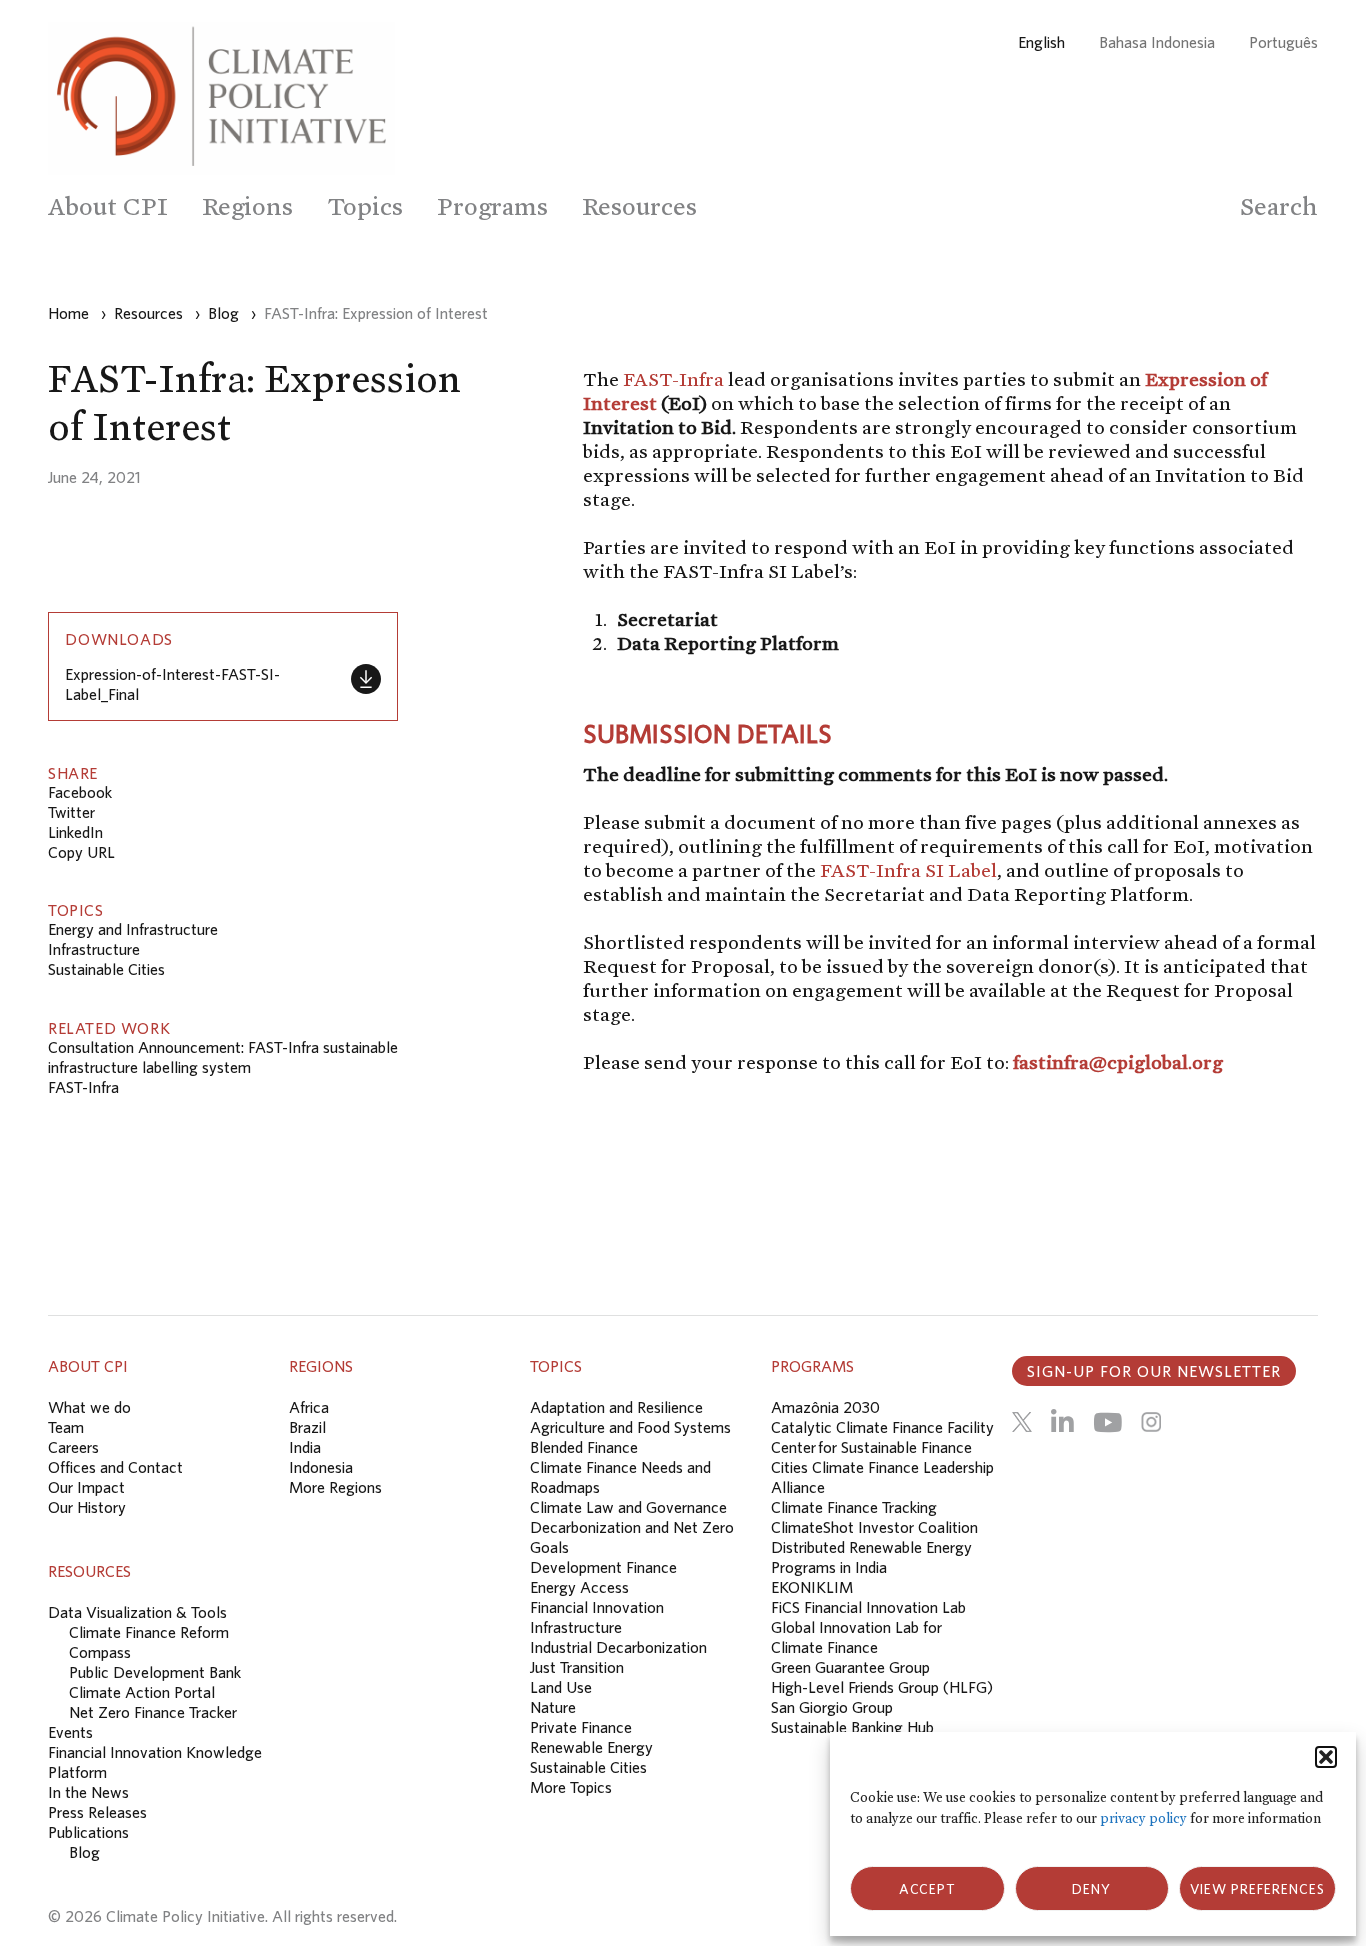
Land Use (561, 1687)
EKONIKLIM (812, 1587)
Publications (88, 1832)
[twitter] (1022, 1422)
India (305, 1447)
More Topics (571, 1787)
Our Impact (86, 1487)
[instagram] (1151, 1422)
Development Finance (603, 1567)
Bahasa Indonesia (1157, 42)
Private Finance (581, 1727)
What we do (89, 1407)
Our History (87, 1507)
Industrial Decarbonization (618, 1647)
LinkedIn (75, 832)
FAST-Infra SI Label (908, 870)
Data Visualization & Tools (137, 1612)
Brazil (307, 1427)
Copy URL (81, 852)
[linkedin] (1062, 1422)
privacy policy (1143, 1818)
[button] (1326, 1757)
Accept (927, 1889)
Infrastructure (94, 949)
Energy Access (579, 1587)
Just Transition (577, 1667)
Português (1283, 42)
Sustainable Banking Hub (852, 1727)
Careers (73, 1447)
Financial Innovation (597, 1607)
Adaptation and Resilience (616, 1407)
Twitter (71, 812)
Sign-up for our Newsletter (1154, 1371)
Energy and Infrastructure (133, 929)
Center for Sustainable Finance (871, 1447)
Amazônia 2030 (825, 1407)
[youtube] (1107, 1422)
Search (1279, 206)
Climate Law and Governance (628, 1507)
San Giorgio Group (832, 1707)
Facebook (80, 792)
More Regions (335, 1487)
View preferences (1257, 1889)
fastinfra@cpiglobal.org (1118, 1062)
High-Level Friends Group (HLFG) (882, 1687)
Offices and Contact (115, 1467)
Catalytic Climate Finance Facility (882, 1427)
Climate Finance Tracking (854, 1507)
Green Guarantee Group (850, 1667)
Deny (1091, 1889)
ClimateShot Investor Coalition (874, 1527)
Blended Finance (584, 1447)
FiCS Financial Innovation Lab (868, 1607)
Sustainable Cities (106, 969)
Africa (309, 1407)
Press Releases (97, 1812)
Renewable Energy (591, 1747)
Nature (553, 1707)
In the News (88, 1792)
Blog (84, 1852)
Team (66, 1427)
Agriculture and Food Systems (630, 1427)
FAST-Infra (83, 1087)
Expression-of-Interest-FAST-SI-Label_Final (172, 684)
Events (70, 1732)
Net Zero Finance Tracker (153, 1712)
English (1041, 42)
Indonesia (321, 1467)
